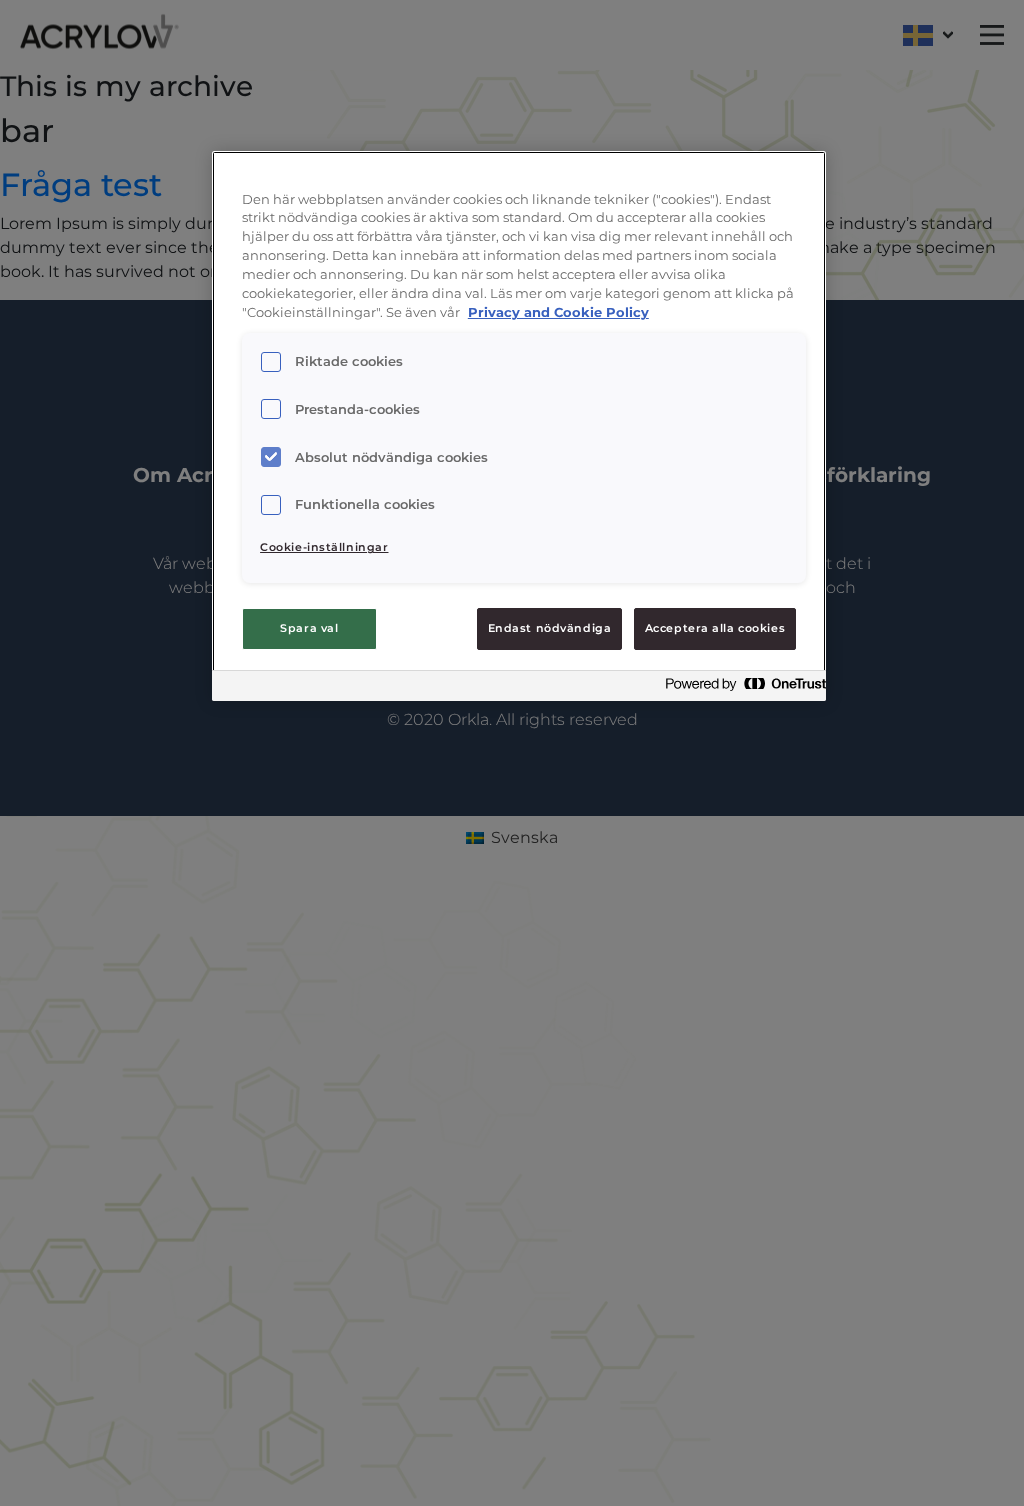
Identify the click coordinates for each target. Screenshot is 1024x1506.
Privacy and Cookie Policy (558, 312)
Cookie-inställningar (324, 547)
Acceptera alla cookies (715, 628)
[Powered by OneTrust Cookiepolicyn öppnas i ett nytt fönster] (740, 688)
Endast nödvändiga (550, 628)
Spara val (309, 628)
